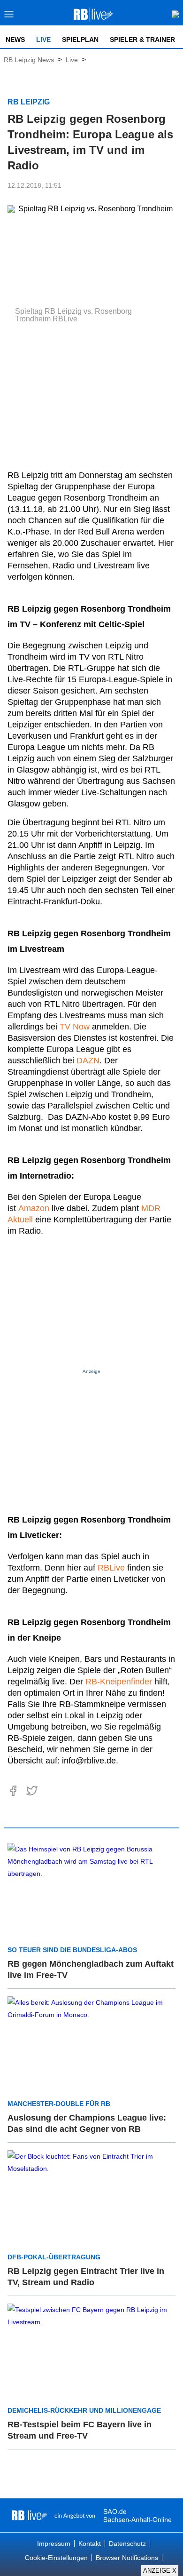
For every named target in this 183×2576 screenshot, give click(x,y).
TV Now (75, 1027)
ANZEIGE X (160, 2571)
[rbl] (29, 2515)
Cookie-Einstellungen (56, 2558)
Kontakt (90, 2544)
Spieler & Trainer (142, 40)
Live (43, 40)
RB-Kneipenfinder (119, 1682)
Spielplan (80, 40)
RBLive (111, 1568)
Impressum (54, 2544)
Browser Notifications (127, 2558)
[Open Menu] (9, 17)
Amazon (34, 1208)
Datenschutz (127, 2544)
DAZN (88, 1061)
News (15, 40)
